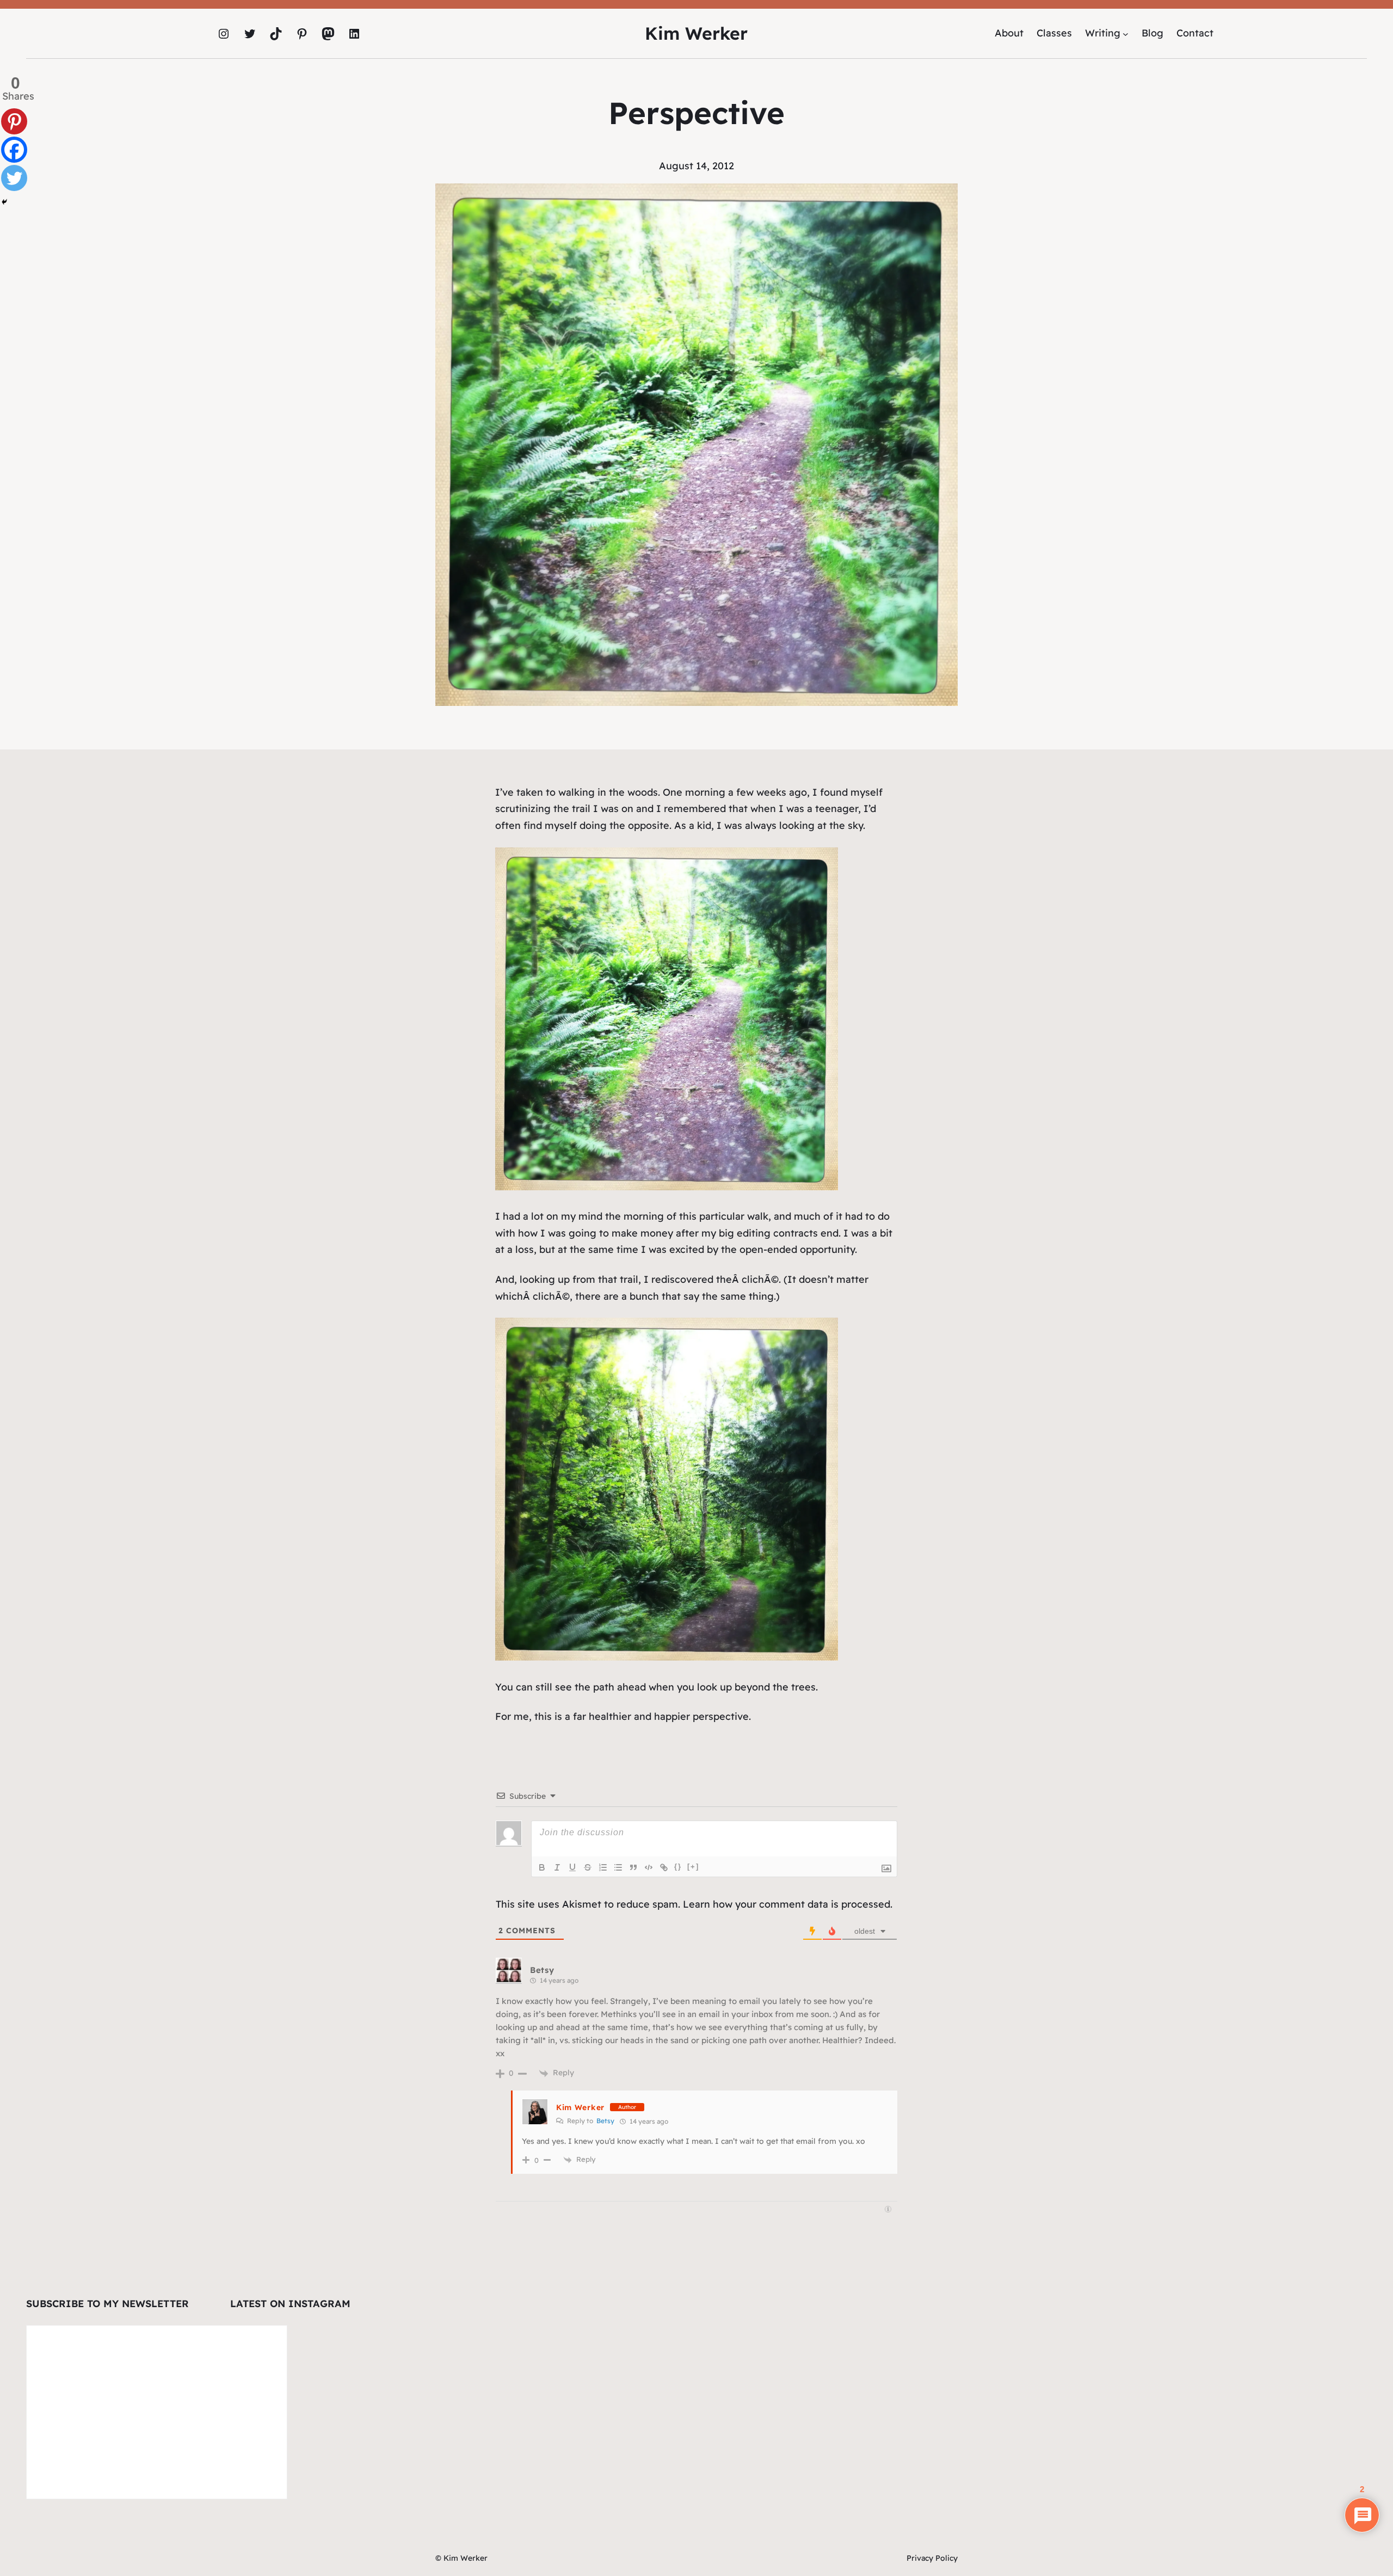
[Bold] (542, 1867)
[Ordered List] (603, 1867)
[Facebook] (14, 150)
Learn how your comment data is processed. (788, 1904)
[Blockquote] (633, 1867)
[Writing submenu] (1126, 33)
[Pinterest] (14, 121)
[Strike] (588, 1867)
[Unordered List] (618, 1867)
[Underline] (572, 1867)
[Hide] (4, 202)
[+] (693, 1867)
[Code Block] (649, 1867)
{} (678, 1867)
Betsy (605, 2121)
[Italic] (557, 1867)
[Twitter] (14, 178)
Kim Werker (696, 33)
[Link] (664, 1867)
